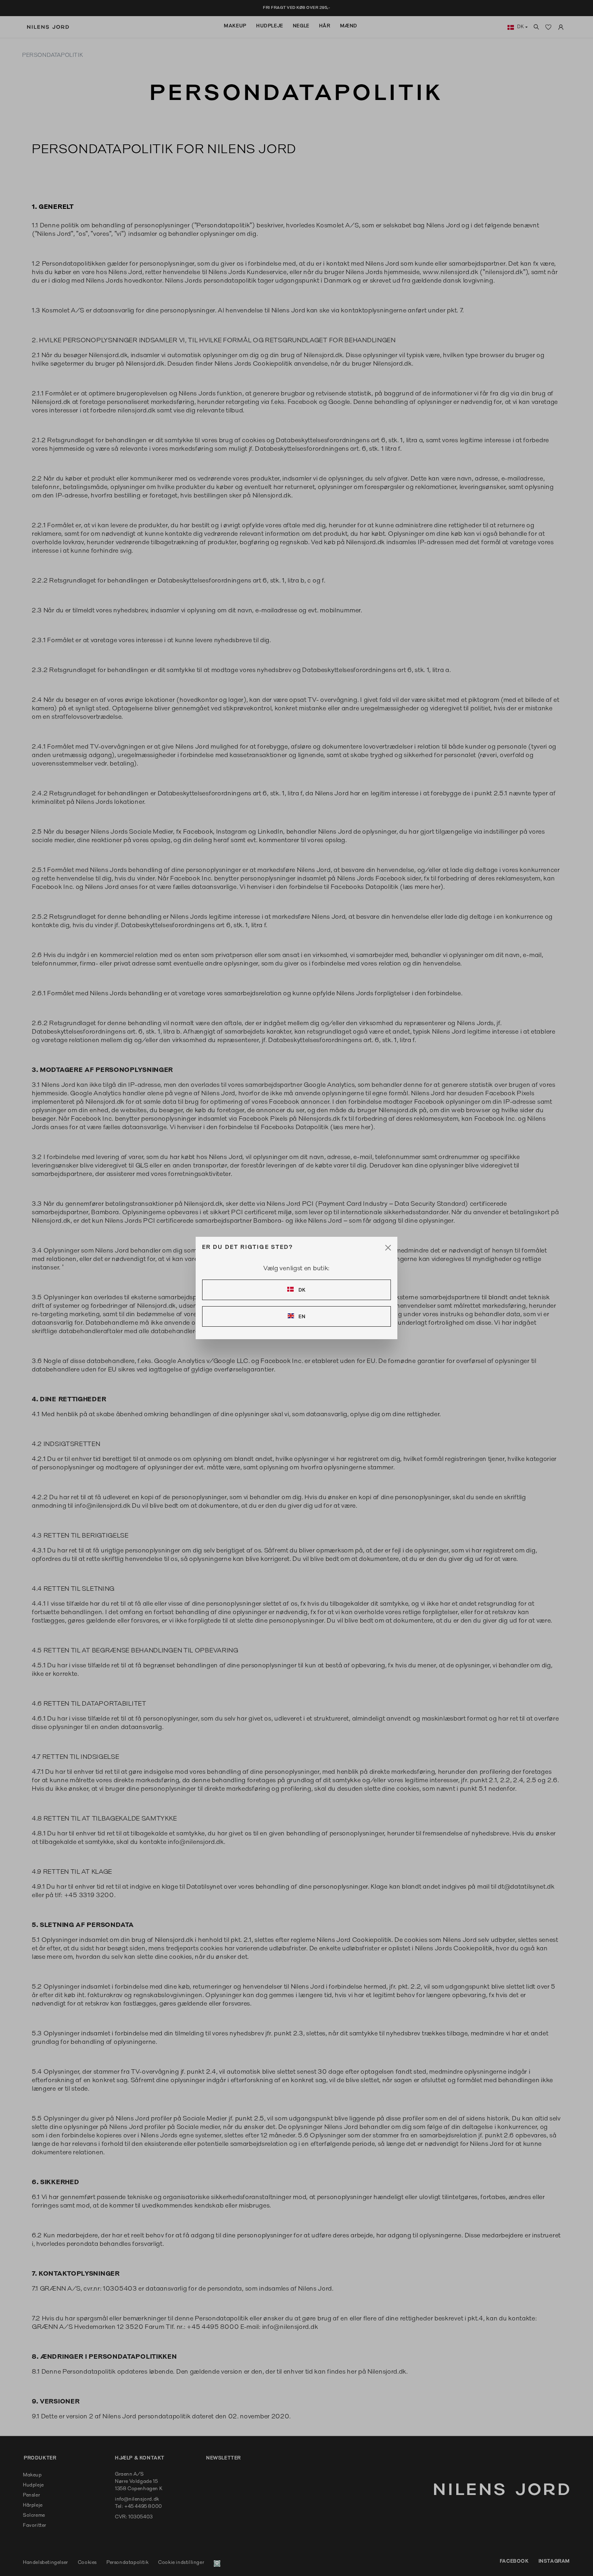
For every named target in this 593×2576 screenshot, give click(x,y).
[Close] (388, 1248)
